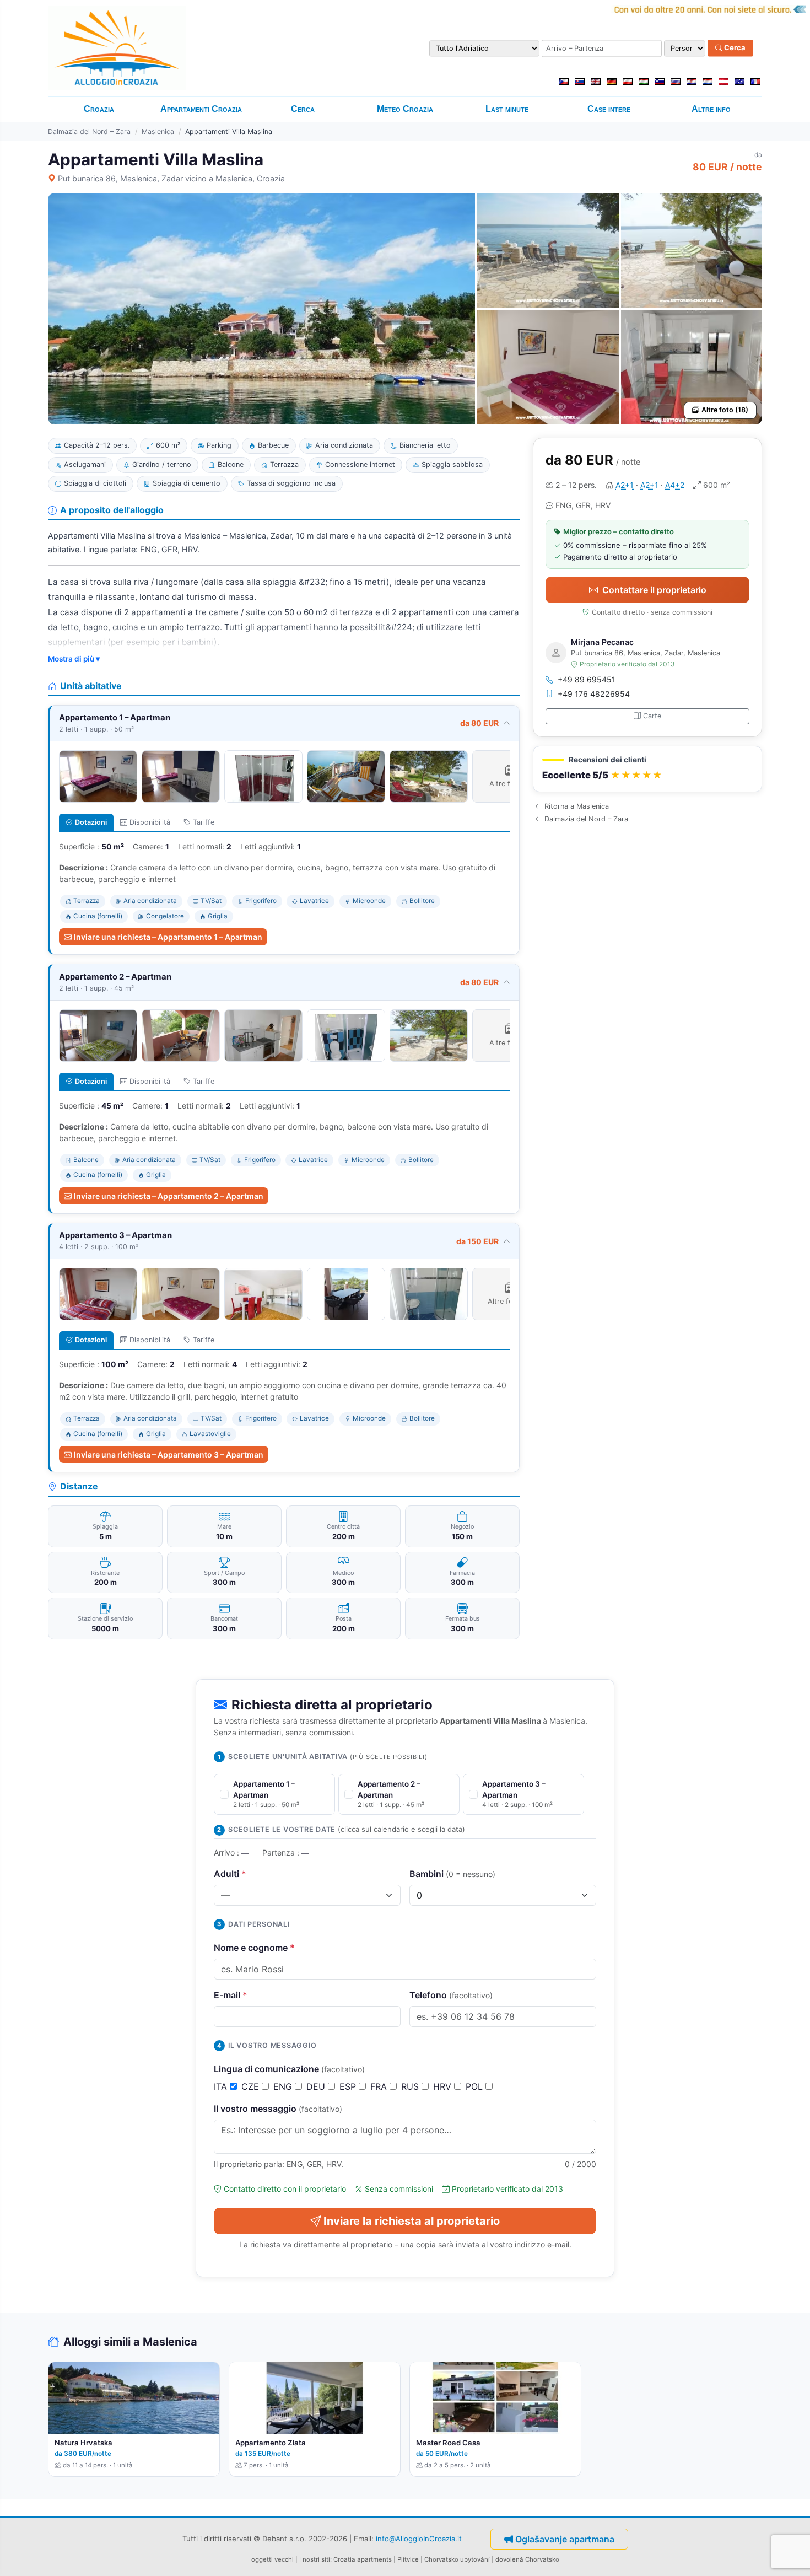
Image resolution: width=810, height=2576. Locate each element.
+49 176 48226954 (594, 694)
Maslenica (158, 131)
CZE (252, 2086)
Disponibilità (150, 822)
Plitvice (408, 2559)
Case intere (609, 109)
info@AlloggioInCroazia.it (419, 2539)
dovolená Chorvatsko (527, 2559)
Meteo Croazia (405, 109)
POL (476, 2086)
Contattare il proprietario (654, 590)
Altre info (711, 109)
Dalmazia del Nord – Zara (89, 131)
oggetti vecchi (272, 2559)
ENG (284, 2086)
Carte (652, 716)
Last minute (507, 109)
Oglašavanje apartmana (565, 2539)
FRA (380, 2086)
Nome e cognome (254, 1948)
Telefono (451, 1995)
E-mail (231, 1995)
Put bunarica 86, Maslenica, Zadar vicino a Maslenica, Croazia (171, 178)
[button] (647, 769)
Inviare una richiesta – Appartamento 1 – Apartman (168, 937)
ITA (222, 2086)
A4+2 (675, 485)
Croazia (99, 109)
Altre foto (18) (725, 410)
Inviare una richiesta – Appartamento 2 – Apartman (169, 1196)
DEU (317, 2086)
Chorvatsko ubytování (457, 2559)
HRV (444, 2086)
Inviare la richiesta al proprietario (412, 2221)
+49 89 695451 (587, 679)
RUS (411, 2086)
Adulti (230, 1874)
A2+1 (625, 485)
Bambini (452, 1874)
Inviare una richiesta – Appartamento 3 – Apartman (169, 1454)
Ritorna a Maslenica (577, 806)
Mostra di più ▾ (74, 659)
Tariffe (204, 822)
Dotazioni (91, 822)
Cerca (734, 48)
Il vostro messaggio (278, 2109)
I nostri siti (315, 2559)
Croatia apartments (363, 2559)
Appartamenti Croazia (201, 109)
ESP (349, 2086)
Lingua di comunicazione (289, 2069)
